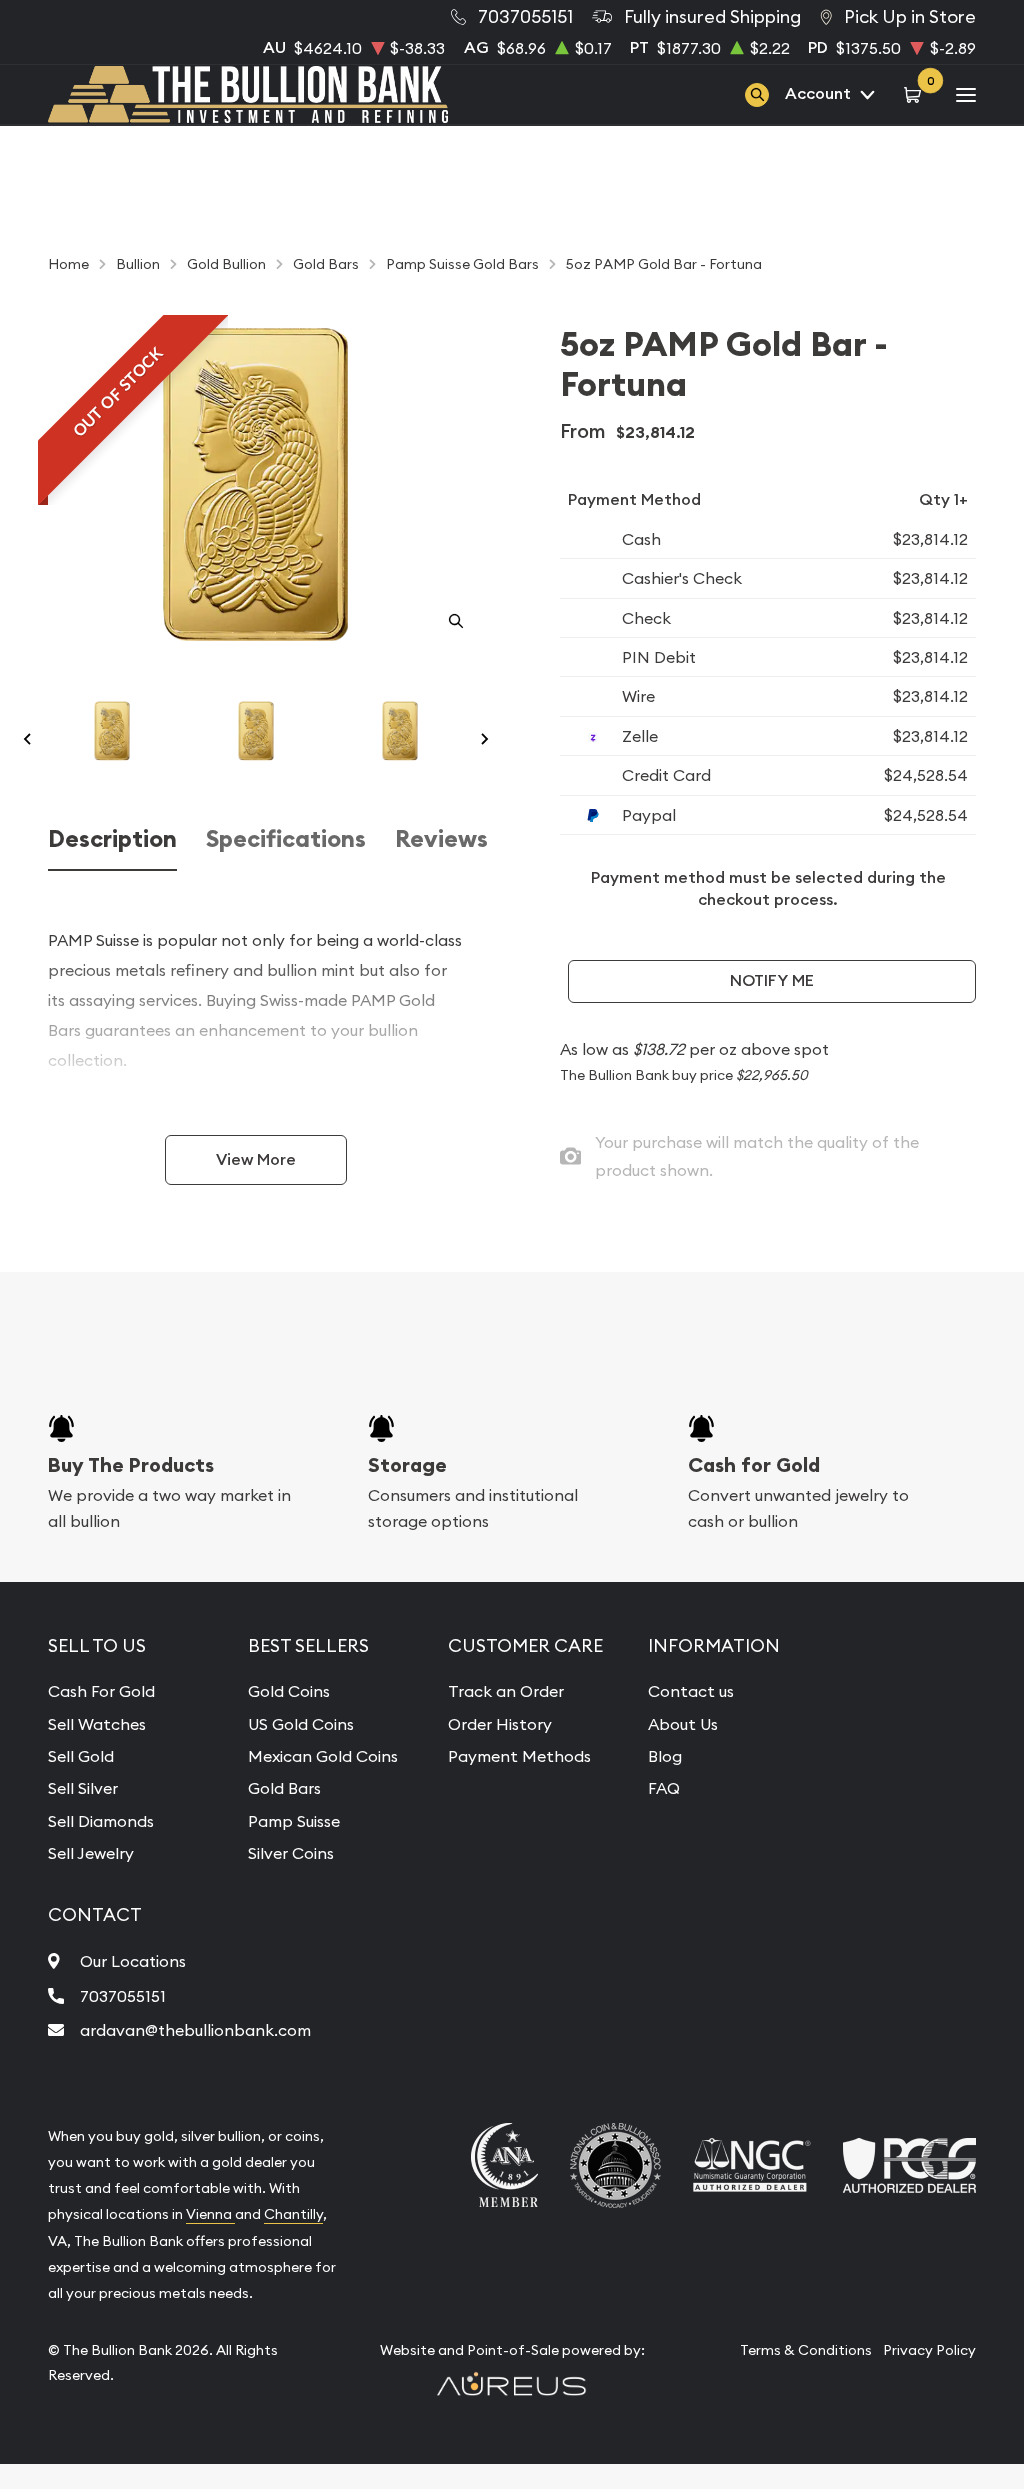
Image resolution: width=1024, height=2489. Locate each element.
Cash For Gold (101, 1691)
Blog (665, 1756)
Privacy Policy (929, 2350)
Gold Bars (284, 1788)
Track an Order (506, 1691)
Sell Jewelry (91, 1853)
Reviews (441, 839)
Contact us (691, 1691)
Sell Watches (97, 1724)
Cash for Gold (754, 1465)
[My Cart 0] (915, 94)
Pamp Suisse (294, 1821)
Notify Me (772, 980)
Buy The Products (131, 1465)
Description (112, 839)
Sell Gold (81, 1756)
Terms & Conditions (806, 2350)
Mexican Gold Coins (323, 1756)
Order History (500, 1724)
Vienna (210, 2214)
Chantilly (293, 2214)
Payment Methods (519, 1756)
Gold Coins (289, 1691)
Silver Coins (291, 1853)
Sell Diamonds (101, 1821)
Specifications (286, 839)
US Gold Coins (301, 1724)
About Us (683, 1724)
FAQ (664, 1788)
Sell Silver (83, 1788)
